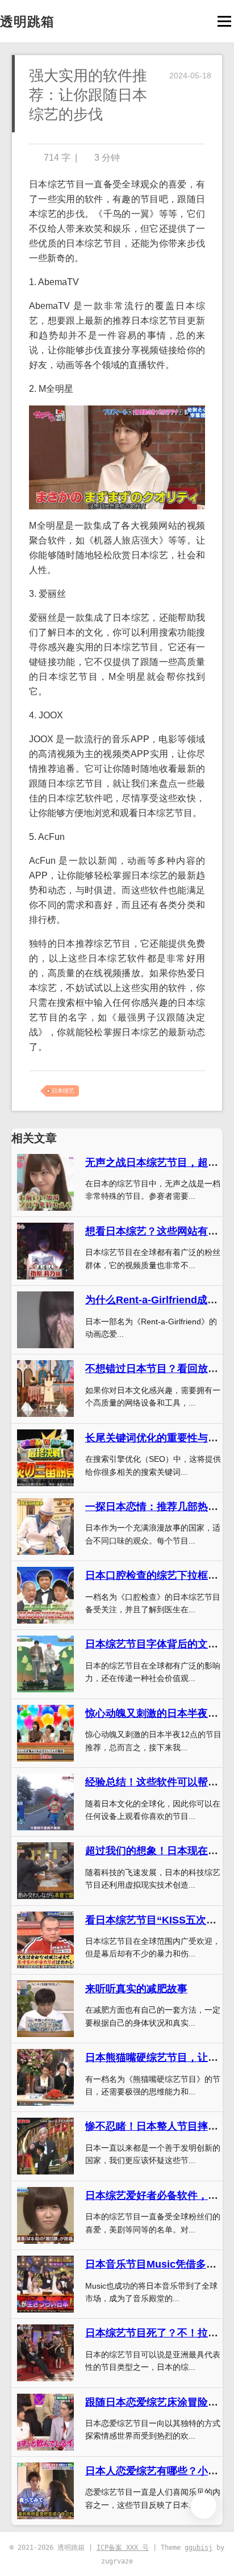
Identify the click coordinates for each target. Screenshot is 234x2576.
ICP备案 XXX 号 (123, 2548)
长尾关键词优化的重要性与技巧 (157, 1438)
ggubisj (199, 2548)
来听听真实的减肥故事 (136, 1989)
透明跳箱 (27, 22)
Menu (224, 21)
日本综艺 (63, 1091)
